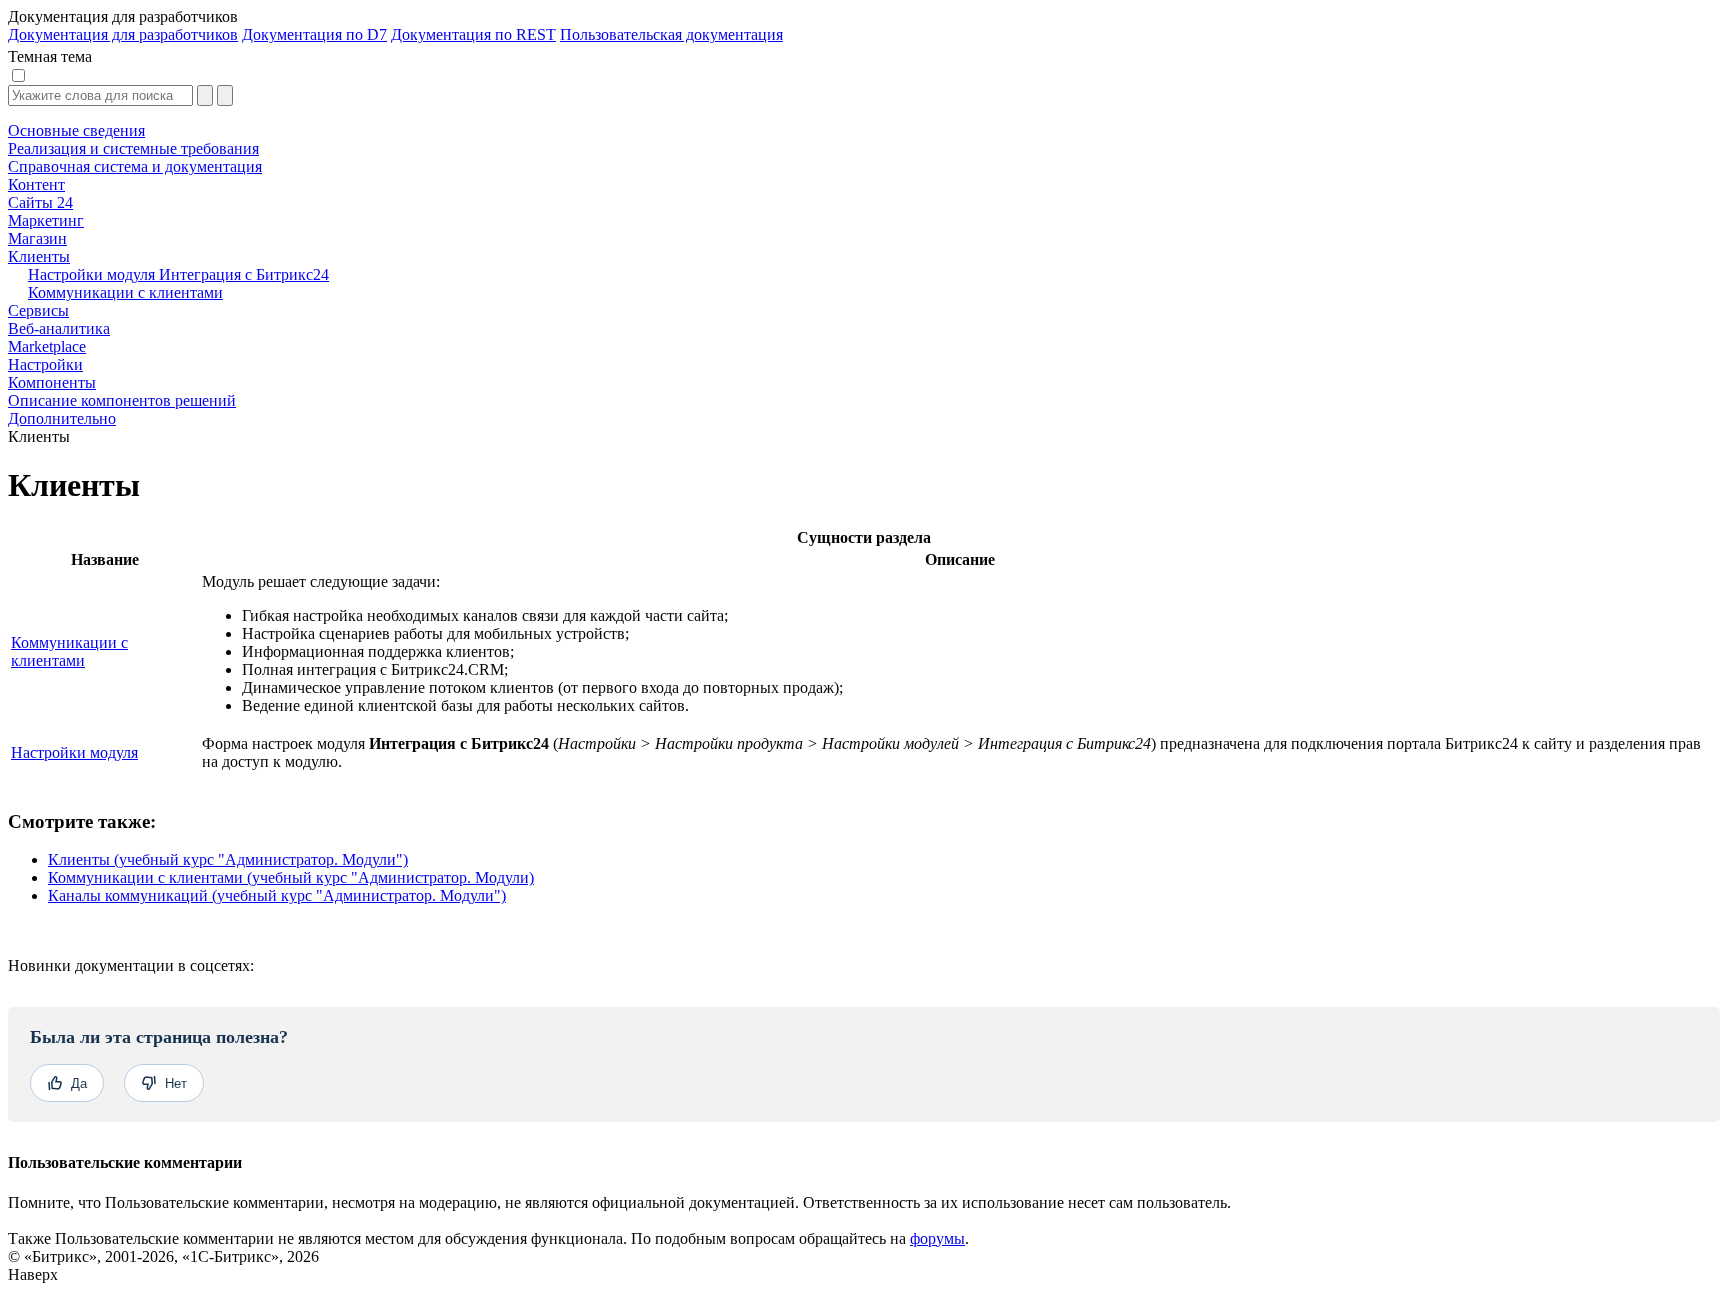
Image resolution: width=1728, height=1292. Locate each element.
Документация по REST (473, 34)
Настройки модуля (74, 752)
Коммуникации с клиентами (69, 651)
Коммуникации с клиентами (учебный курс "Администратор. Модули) (291, 877)
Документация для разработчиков (123, 34)
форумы (937, 1238)
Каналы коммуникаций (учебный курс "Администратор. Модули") (277, 895)
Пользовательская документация (671, 34)
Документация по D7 (314, 34)
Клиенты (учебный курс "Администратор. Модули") (228, 859)
